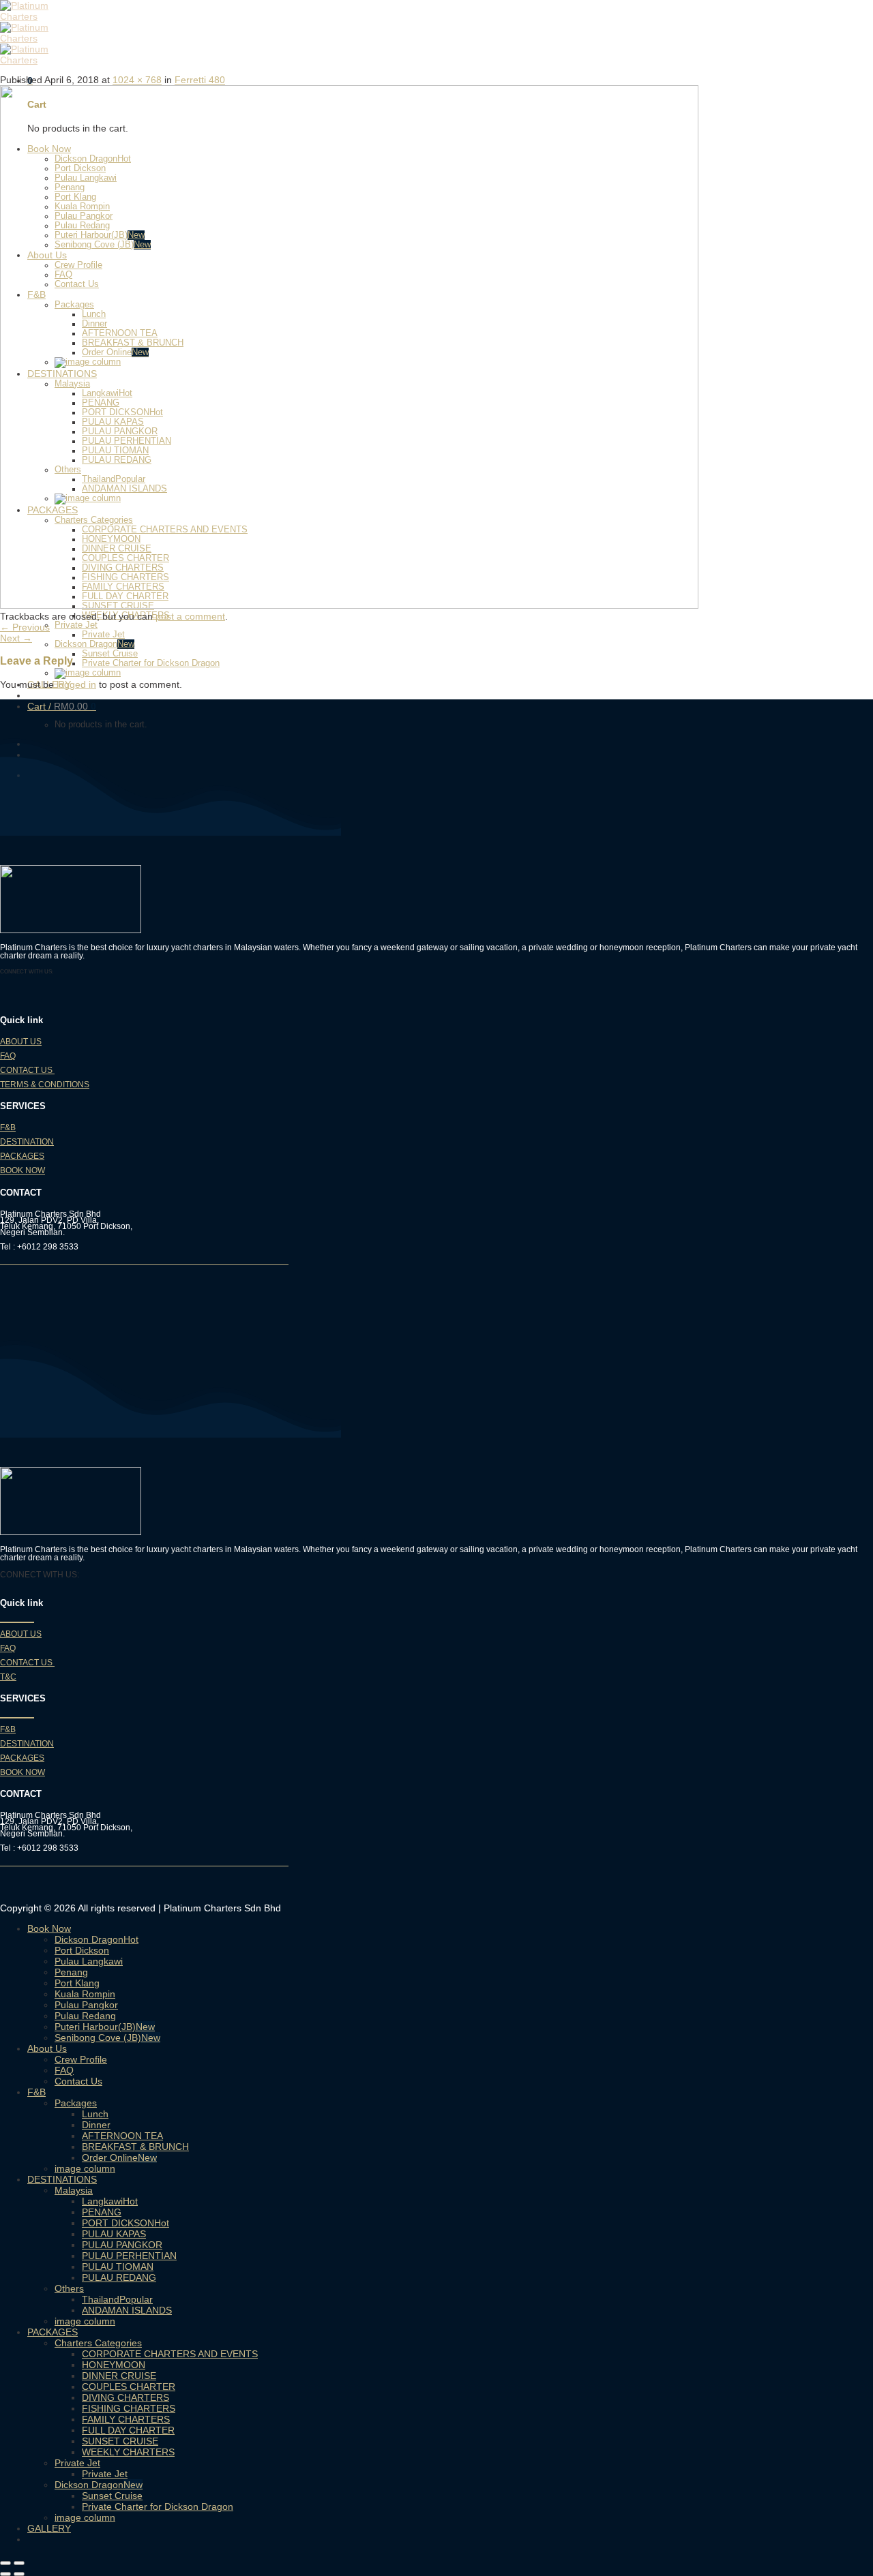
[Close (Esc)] (5, 2563)
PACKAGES (22, 1156)
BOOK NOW (23, 1170)
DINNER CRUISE (119, 2376)
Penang (71, 1972)
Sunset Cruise (110, 654)
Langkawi (102, 2201)
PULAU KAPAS (114, 2234)
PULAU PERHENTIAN (129, 2256)
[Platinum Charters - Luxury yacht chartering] (42, 38)
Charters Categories (98, 2343)
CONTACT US (27, 1070)
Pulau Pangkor (86, 2005)
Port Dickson (82, 1950)
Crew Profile (81, 2059)
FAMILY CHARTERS (126, 2419)
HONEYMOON (114, 2365)
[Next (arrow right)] (19, 2574)
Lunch (95, 2114)
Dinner (96, 2125)
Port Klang (77, 1983)
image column (85, 2168)
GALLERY (49, 2528)
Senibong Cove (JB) (98, 2037)
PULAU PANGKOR (122, 2245)
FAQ (8, 1056)
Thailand (101, 2299)
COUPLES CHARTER (129, 2386)
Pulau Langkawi (89, 1961)
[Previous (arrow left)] (5, 2574)
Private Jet (76, 625)
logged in (76, 684)
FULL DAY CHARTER (128, 2430)
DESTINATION (27, 1142)
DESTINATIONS (62, 2179)
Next (16, 638)
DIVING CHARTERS (125, 2397)
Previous (25, 627)
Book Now (49, 1928)
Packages (76, 2103)
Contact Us (78, 2081)
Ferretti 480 (200, 80)
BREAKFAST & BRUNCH (135, 2147)
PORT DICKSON (118, 2223)
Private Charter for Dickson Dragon (151, 663)
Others (69, 2288)
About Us (47, 2048)
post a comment (190, 616)
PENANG (102, 2212)
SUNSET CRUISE (120, 2441)
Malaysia (74, 2190)
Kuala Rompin (85, 1994)
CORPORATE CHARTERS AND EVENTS (170, 2354)
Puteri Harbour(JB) (95, 2027)
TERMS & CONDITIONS (45, 1085)
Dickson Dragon (86, 644)
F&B (8, 1127)
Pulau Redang (85, 2016)
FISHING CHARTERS (129, 2408)
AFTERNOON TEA (122, 2136)
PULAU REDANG (119, 2277)
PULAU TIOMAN (118, 2267)
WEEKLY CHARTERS (128, 2452)
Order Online (110, 2157)
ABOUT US (21, 1042)
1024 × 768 (137, 80)
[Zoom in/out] (19, 2563)
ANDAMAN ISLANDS (127, 2310)
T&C (8, 1677)
